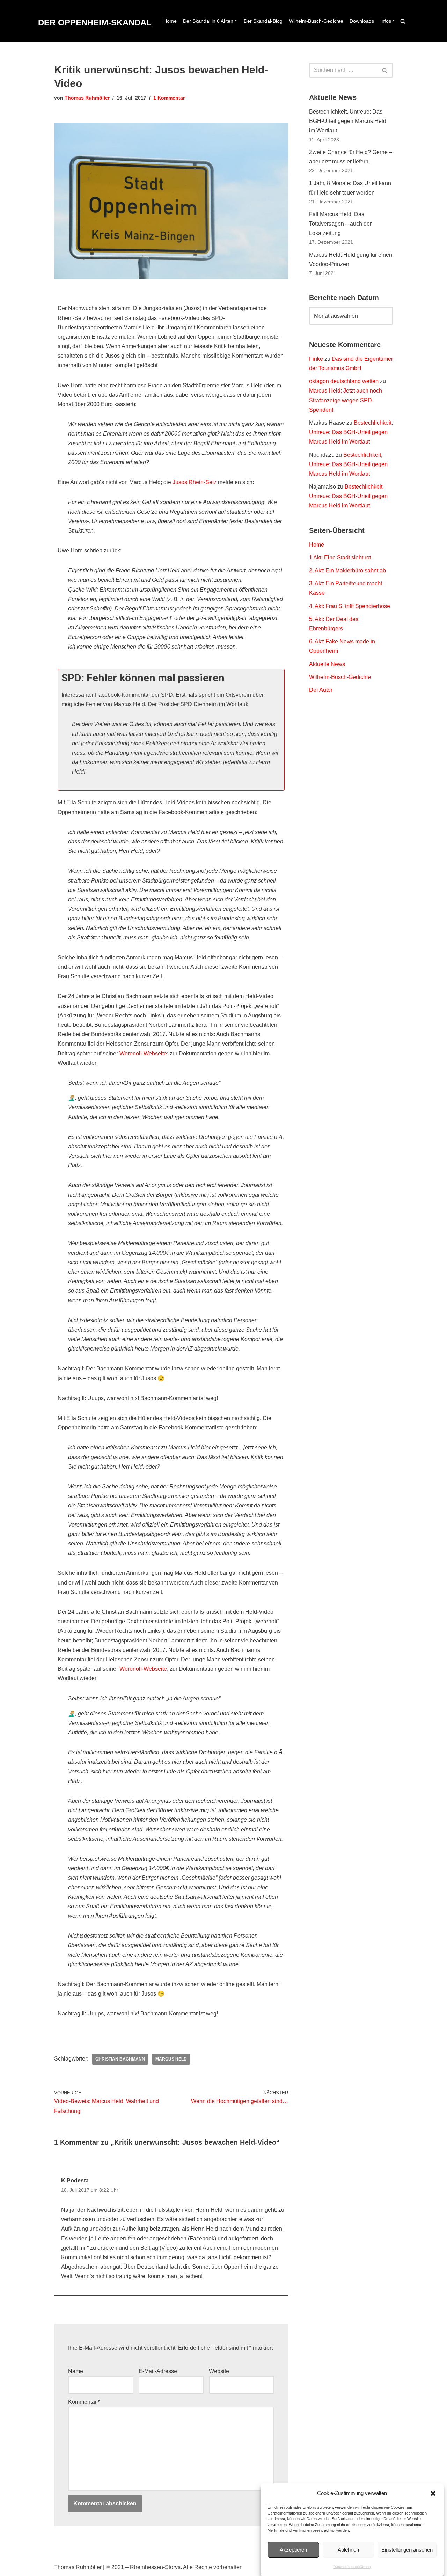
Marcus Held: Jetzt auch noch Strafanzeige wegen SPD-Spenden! (346, 400)
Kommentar (84, 2402)
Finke (316, 359)
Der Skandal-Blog (263, 21)
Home (170, 21)
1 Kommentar (169, 98)
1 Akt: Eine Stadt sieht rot (340, 558)
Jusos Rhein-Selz (194, 482)
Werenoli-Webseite (143, 1053)
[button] (433, 2493)
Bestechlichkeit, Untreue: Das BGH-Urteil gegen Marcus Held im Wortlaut (348, 121)
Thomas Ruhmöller (87, 98)
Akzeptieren (293, 2550)
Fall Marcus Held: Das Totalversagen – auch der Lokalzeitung (340, 224)
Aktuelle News (327, 664)
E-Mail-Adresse (158, 2371)
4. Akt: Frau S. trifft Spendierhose (350, 606)
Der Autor (321, 690)
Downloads (362, 21)
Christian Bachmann (120, 2059)
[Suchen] (403, 21)
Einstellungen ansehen (407, 2550)
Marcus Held (171, 2059)
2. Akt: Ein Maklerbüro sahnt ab (347, 570)
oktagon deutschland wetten (344, 381)
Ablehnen (348, 2550)
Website (219, 2371)
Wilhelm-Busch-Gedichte (316, 21)
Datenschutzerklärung (352, 2567)
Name (76, 2371)
